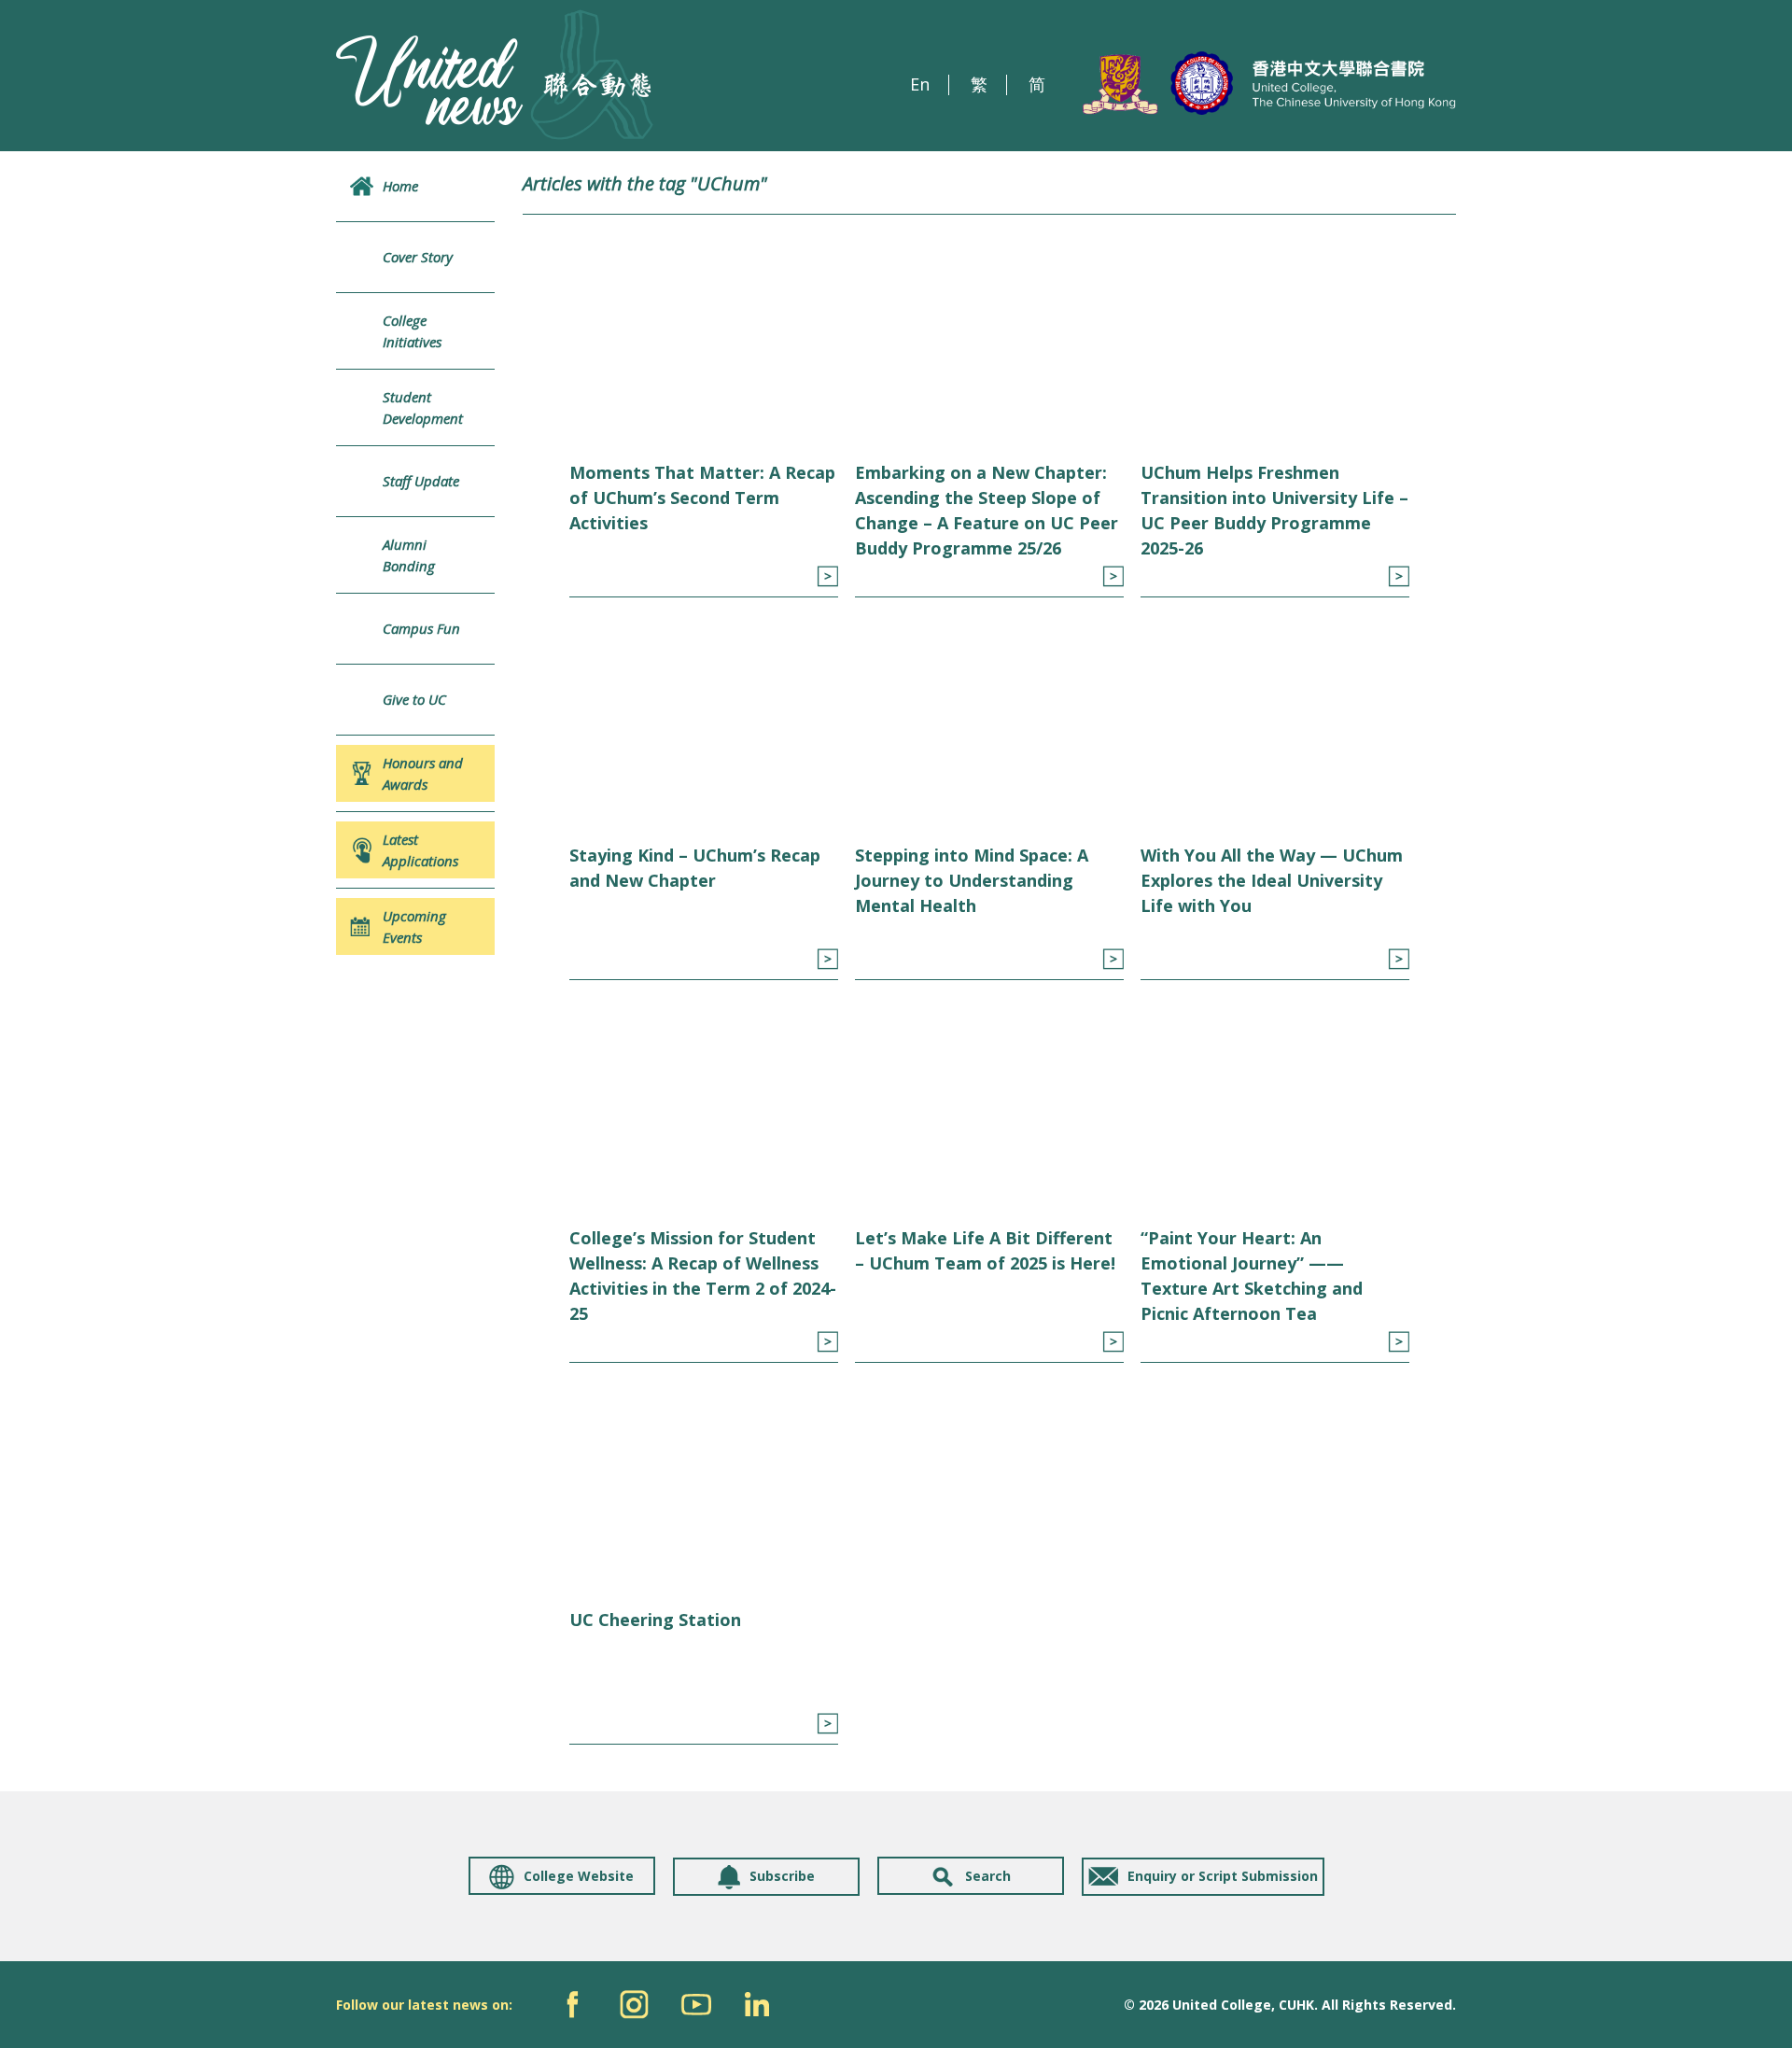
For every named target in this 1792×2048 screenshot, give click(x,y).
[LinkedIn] (757, 2005)
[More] (827, 576)
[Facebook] (573, 2005)
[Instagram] (634, 2005)
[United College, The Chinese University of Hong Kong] (1269, 84)
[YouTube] (696, 2005)
